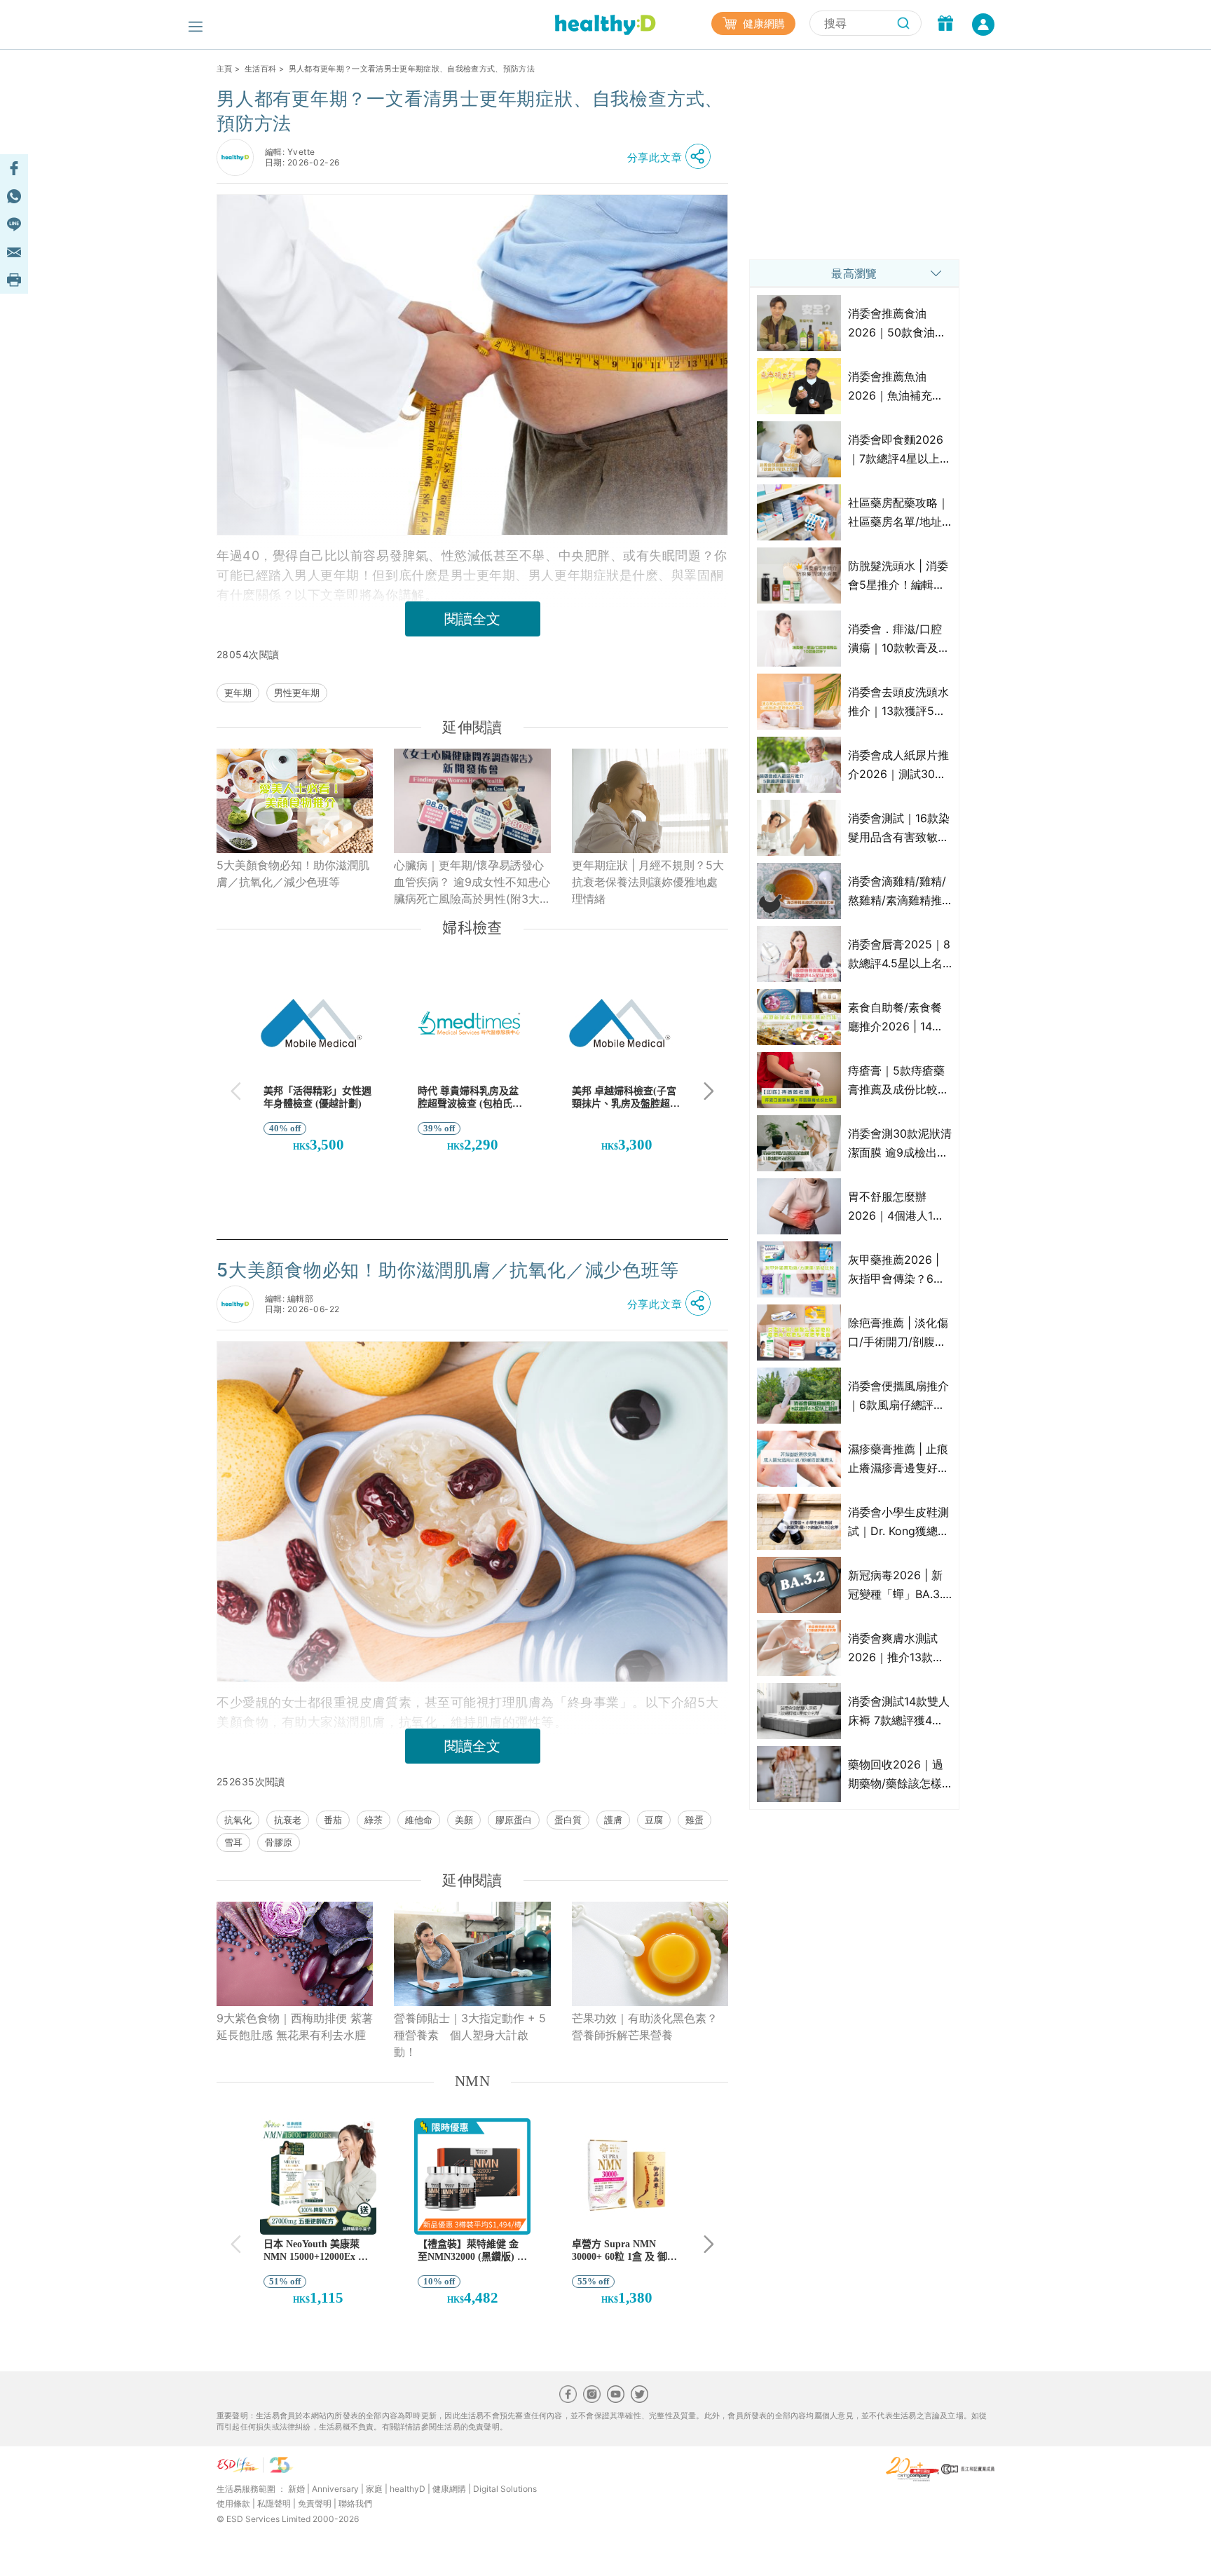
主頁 (225, 69)
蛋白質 (568, 1820)
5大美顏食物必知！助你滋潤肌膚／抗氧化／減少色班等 (293, 873)
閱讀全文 (472, 619)
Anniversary (335, 2489)
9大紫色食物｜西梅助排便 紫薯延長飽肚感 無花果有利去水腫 (295, 2026)
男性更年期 (297, 693)
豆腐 (654, 1820)
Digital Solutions (505, 2489)
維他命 (419, 1820)
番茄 (333, 1820)
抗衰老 (288, 1820)
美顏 (464, 1820)
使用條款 (233, 2503)
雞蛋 (695, 1820)
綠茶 (374, 1820)
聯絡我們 (355, 2503)
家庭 (374, 2489)
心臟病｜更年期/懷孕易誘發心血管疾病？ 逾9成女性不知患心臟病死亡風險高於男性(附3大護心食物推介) (472, 882)
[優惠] (945, 25)
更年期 (238, 693)
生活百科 (260, 69)
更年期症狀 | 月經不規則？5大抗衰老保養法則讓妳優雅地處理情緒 (648, 882)
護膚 (613, 1820)
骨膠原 (279, 1842)
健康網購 (762, 23)
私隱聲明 (274, 2503)
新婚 (296, 2489)
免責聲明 (315, 2503)
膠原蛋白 (514, 1820)
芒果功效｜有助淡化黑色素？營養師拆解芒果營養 (645, 2026)
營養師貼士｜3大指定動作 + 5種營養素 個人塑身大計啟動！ (470, 2035)
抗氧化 (238, 1820)
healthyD (408, 2489)
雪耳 (233, 1842)
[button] (673, 157)
